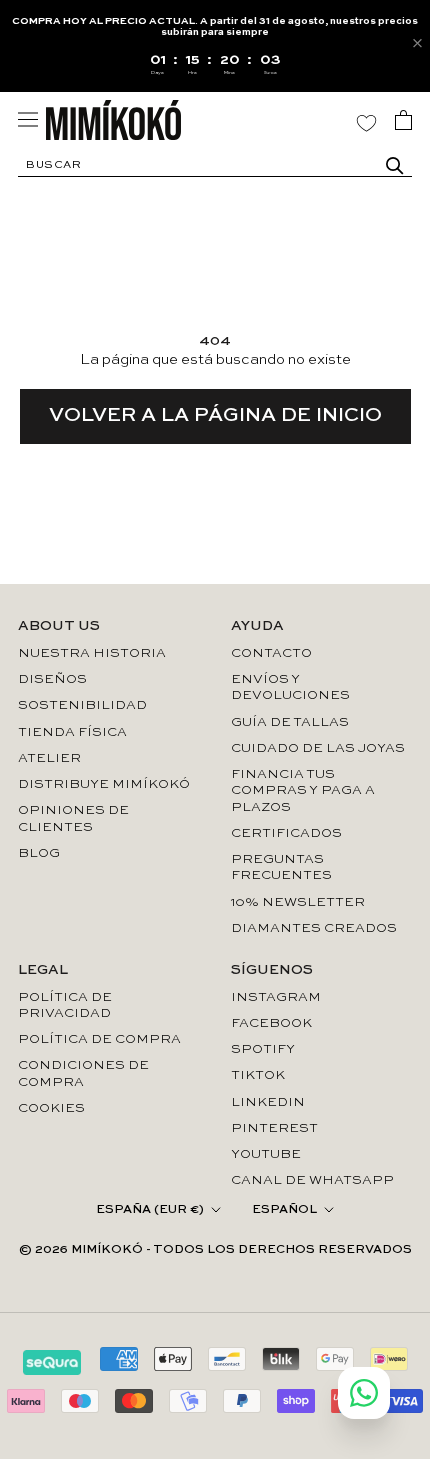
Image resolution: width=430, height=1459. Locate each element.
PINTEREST (274, 1128)
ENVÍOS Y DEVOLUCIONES (290, 687)
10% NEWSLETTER (298, 902)
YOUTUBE (266, 1154)
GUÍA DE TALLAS (290, 722)
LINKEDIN (268, 1102)
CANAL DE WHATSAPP (312, 1180)
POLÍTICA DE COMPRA (99, 1039)
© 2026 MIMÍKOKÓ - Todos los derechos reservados (215, 1250)
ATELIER (49, 758)
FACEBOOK (271, 1023)
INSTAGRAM (276, 997)
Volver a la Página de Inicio (215, 416)
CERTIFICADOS (286, 833)
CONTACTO (271, 653)
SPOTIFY (263, 1049)
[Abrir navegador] (28, 119)
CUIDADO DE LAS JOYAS (318, 748)
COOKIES (51, 1108)
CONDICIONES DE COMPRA (83, 1073)
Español (284, 1210)
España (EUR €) (150, 1210)
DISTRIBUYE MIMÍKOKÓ (104, 784)
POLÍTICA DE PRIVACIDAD (65, 1005)
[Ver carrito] (403, 120)
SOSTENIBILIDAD (82, 705)
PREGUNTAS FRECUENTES (281, 867)
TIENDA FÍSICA (72, 732)
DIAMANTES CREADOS (314, 928)
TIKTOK (258, 1075)
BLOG (39, 853)
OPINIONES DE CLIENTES (73, 818)
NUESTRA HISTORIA (92, 653)
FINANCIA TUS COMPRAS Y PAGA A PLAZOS (303, 791)
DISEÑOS (52, 679)
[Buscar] (395, 166)
